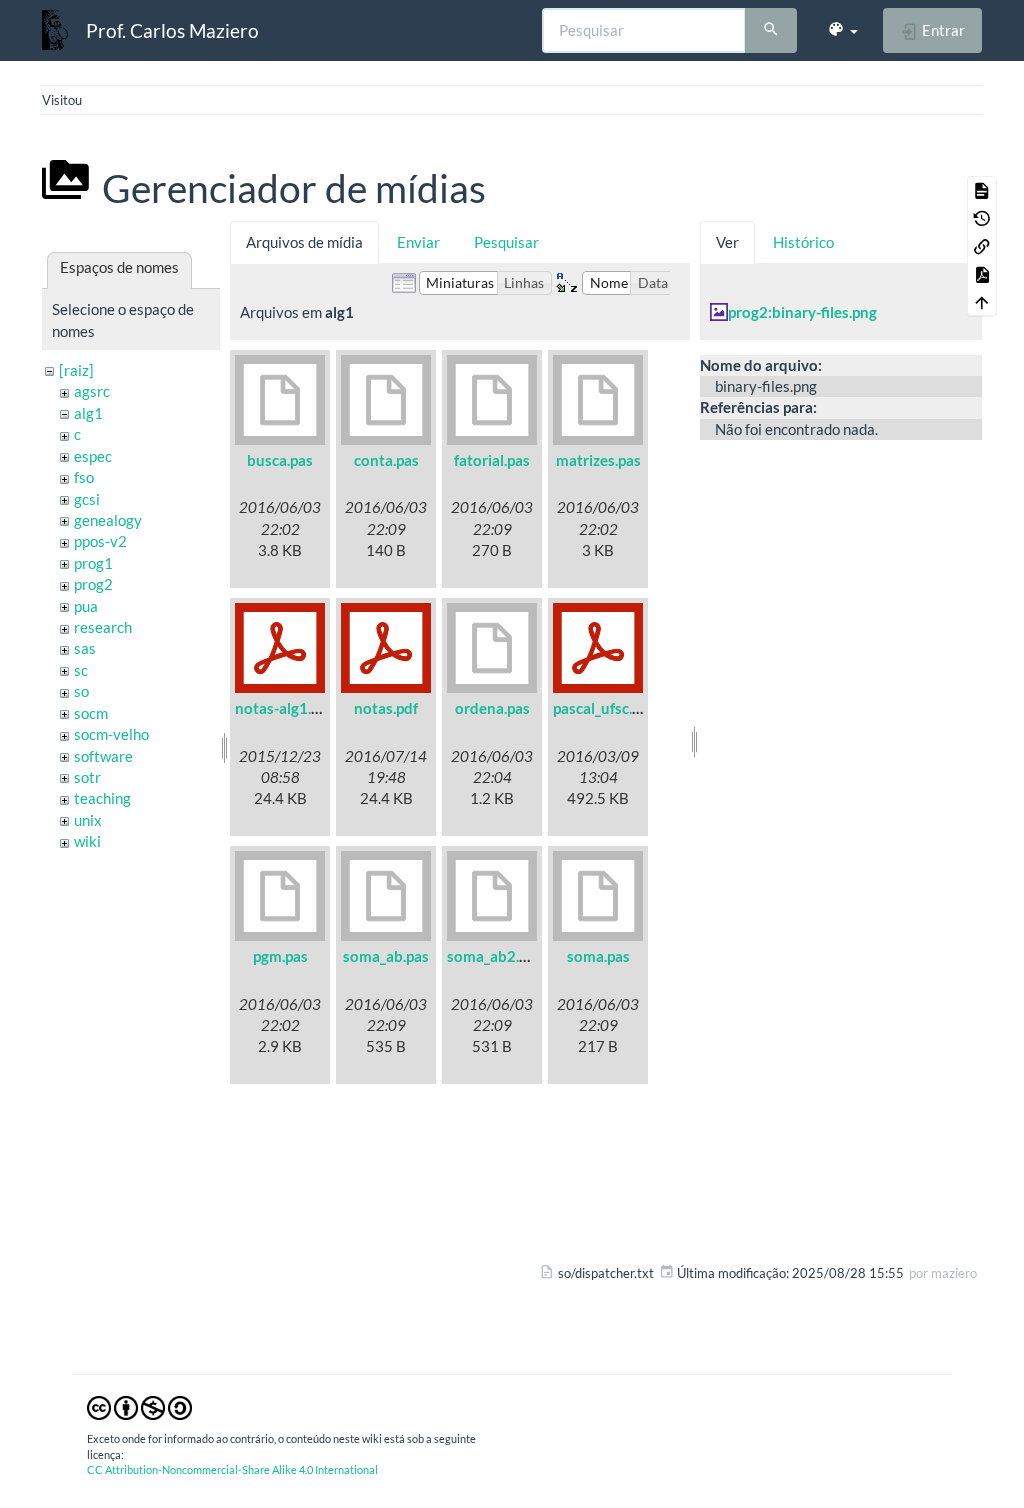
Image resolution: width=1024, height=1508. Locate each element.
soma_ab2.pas (494, 956)
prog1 (93, 563)
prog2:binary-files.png (802, 312)
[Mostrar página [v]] (982, 190)
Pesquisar (506, 242)
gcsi (87, 499)
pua (86, 606)
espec (93, 456)
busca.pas (280, 460)
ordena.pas (492, 708)
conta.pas (386, 460)
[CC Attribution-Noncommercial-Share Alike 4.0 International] (139, 1407)
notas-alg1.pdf (284, 708)
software (103, 756)
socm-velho (111, 734)
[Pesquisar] (771, 31)
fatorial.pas (492, 460)
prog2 (93, 584)
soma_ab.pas (386, 956)
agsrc (92, 391)
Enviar (418, 242)
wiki (87, 841)
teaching (102, 798)
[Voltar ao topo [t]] (982, 302)
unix (88, 820)
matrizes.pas (598, 460)
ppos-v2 (100, 541)
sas (85, 648)
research (103, 627)
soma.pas (598, 956)
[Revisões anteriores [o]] (982, 218)
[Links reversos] (982, 246)
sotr (87, 777)
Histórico (803, 242)
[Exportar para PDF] (982, 274)
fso (84, 477)
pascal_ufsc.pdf (603, 708)
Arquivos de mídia (304, 242)
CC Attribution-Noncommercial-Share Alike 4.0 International (232, 1469)
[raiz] (76, 370)
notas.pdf (386, 708)
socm (91, 713)
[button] (842, 30)
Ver (727, 242)
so (81, 691)
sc (81, 670)
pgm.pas (280, 956)
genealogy (108, 520)
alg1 (88, 413)
